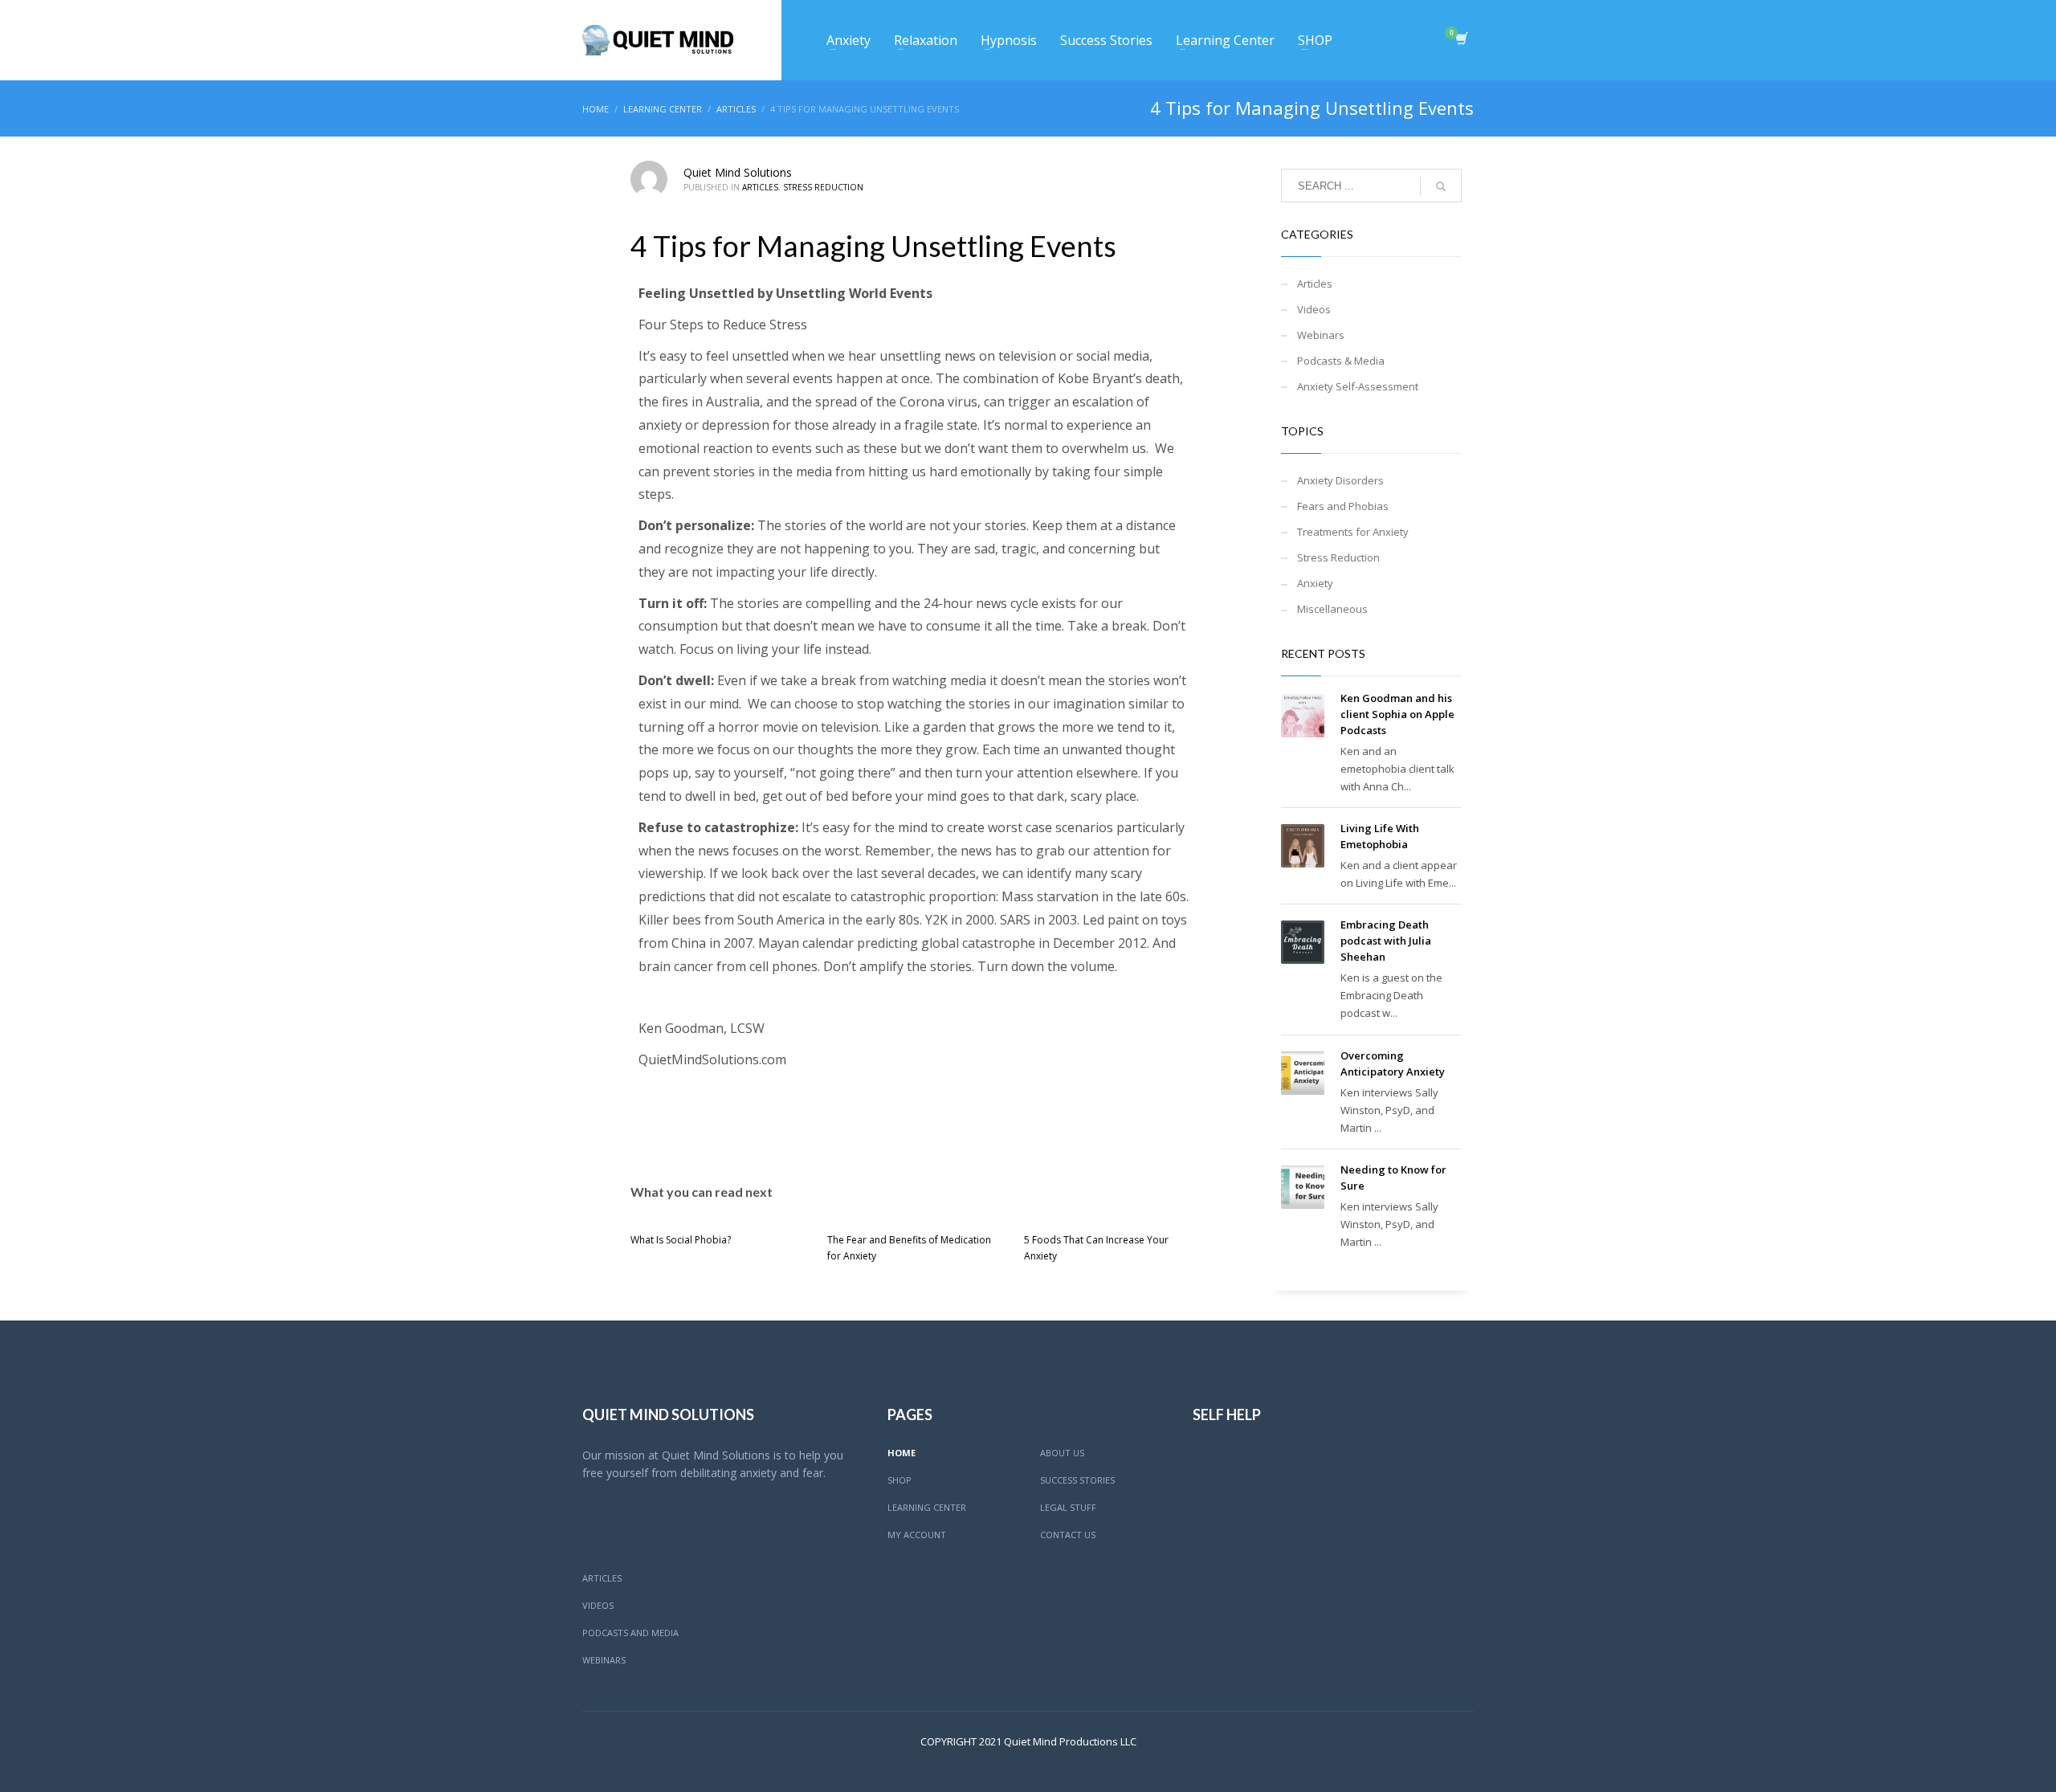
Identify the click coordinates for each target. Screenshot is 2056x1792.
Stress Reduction (823, 187)
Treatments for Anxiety (1353, 532)
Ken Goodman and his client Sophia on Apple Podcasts (1397, 714)
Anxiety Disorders (1340, 480)
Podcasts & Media (1341, 361)
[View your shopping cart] (1460, 40)
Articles (760, 187)
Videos (1314, 309)
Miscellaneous (1332, 609)
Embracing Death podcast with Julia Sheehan (1386, 941)
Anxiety (1315, 583)
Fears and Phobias (1343, 506)
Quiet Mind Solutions (738, 172)
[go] (1441, 186)
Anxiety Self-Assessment (1358, 386)
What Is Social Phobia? (681, 1240)
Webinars (1321, 335)
